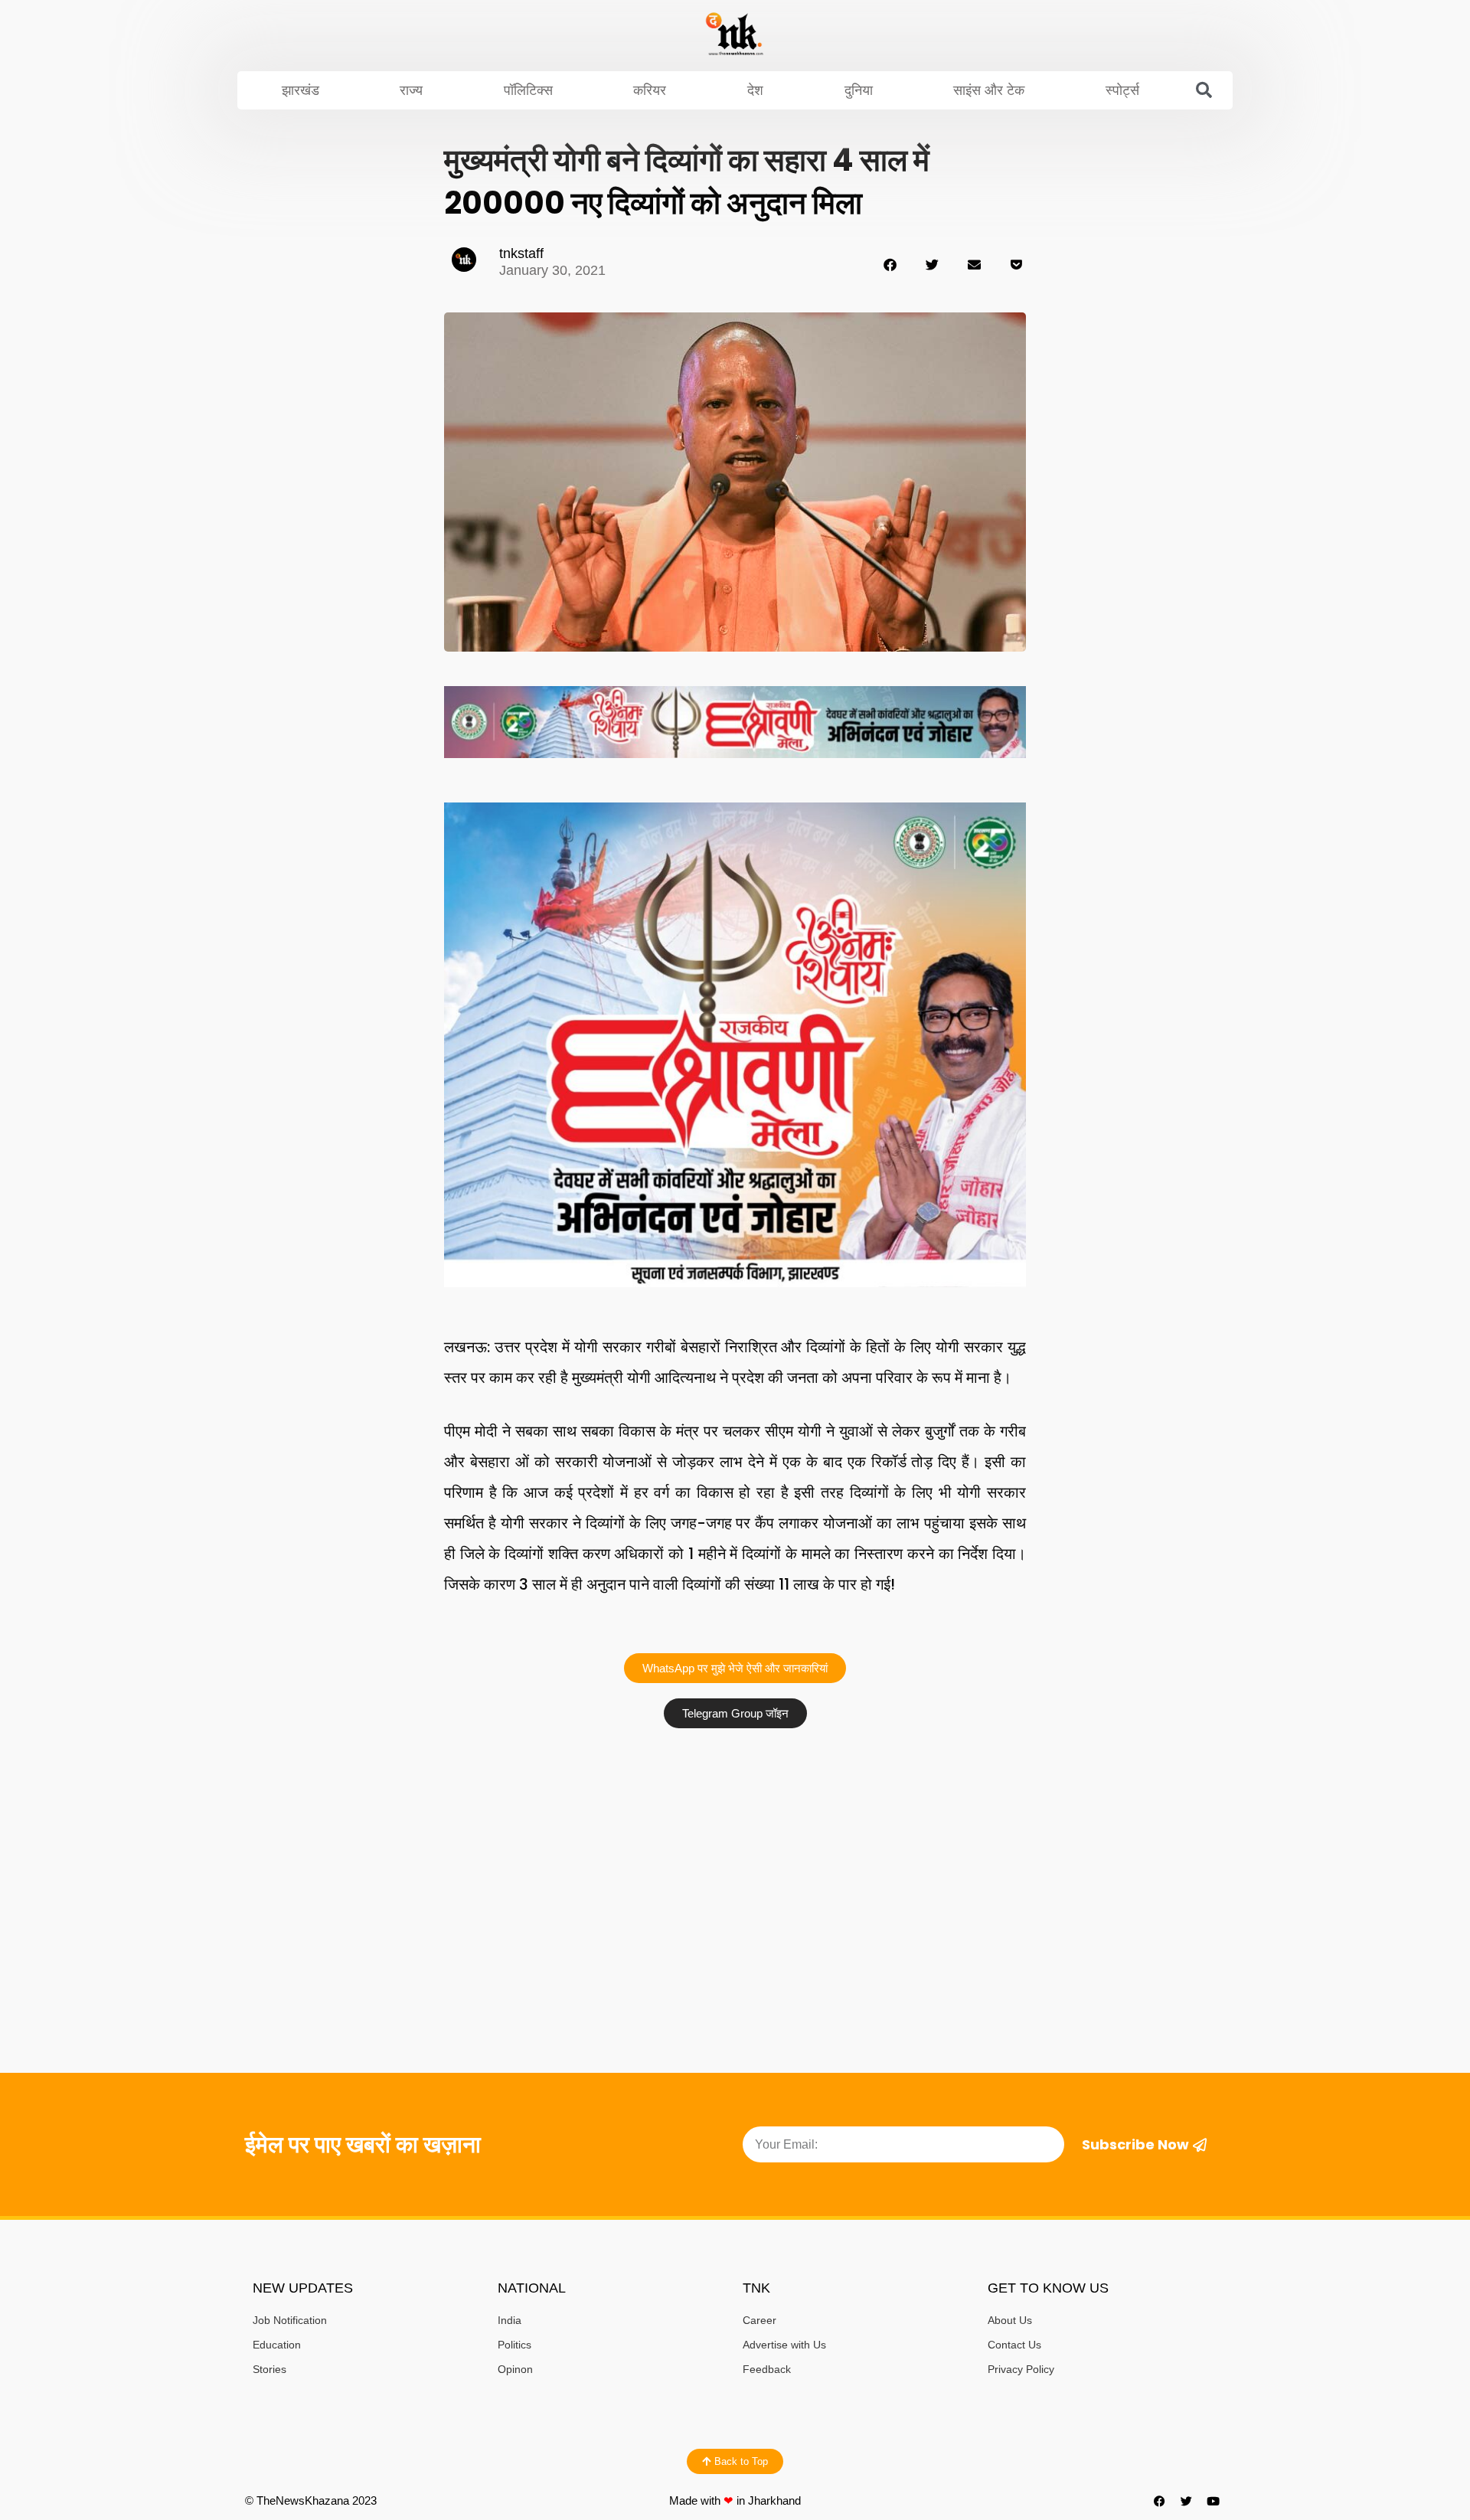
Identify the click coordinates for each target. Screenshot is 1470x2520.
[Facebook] (1160, 2501)
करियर (650, 90)
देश (755, 90)
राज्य (411, 90)
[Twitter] (1187, 2501)
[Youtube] (1214, 2501)
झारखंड (301, 90)
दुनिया (859, 90)
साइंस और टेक (989, 90)
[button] (1204, 90)
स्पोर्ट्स (1122, 90)
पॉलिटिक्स (528, 90)
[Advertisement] (735, 1851)
